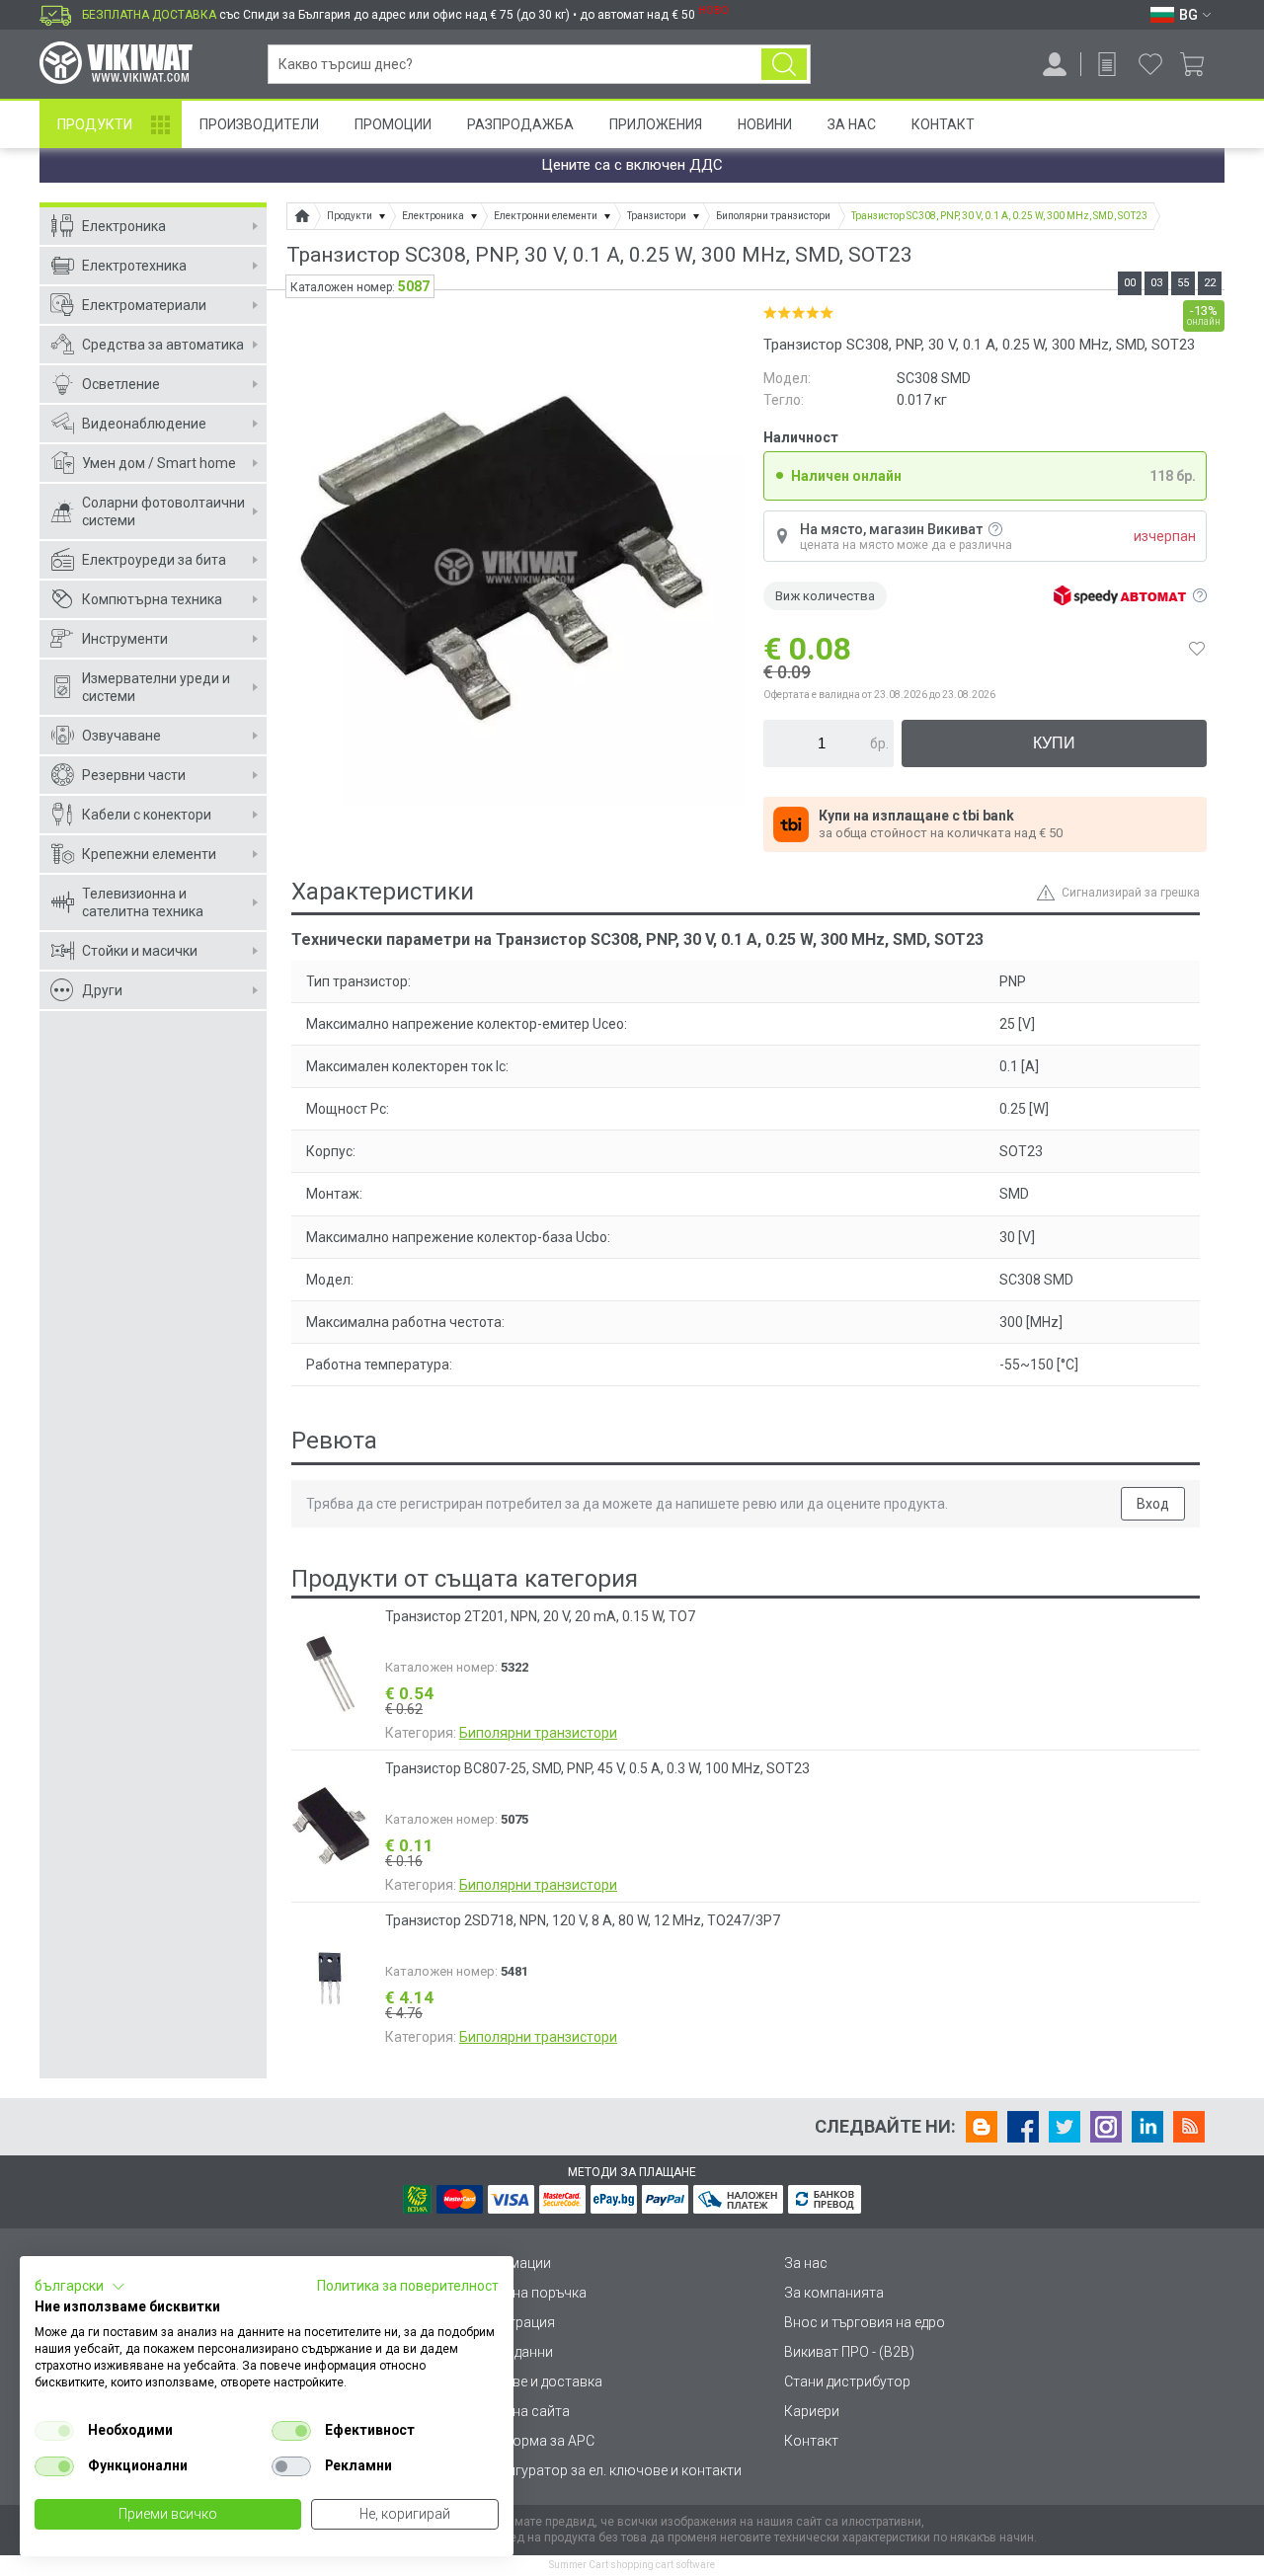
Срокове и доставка (537, 2381)
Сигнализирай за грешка (1131, 893)
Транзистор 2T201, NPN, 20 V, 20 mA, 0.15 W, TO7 (540, 1616)
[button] (80, 2287)
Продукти (95, 124)
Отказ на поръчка (529, 2293)
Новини (765, 124)
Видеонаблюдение (144, 424)
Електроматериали (144, 305)
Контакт (943, 124)
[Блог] (982, 2127)
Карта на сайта (520, 2411)
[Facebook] (1023, 2127)
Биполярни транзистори (538, 1733)
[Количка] (1199, 64)
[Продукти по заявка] (1107, 64)
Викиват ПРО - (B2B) (849, 2352)
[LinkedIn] (1147, 2127)
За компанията (834, 2293)
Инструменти (125, 639)
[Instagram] (1106, 2127)
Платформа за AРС (533, 2441)
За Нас (852, 124)
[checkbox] (54, 2431)
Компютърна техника (152, 599)
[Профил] (1055, 64)
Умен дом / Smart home (159, 463)
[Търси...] (784, 64)
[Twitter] (1065, 2127)
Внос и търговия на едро (865, 2322)
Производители (259, 124)
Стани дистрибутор (847, 2381)
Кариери (812, 2411)
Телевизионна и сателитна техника (143, 902)
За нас (806, 2263)
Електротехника (134, 266)
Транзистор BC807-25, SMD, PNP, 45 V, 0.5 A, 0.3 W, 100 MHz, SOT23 (597, 1768)
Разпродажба (520, 124)
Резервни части (134, 775)
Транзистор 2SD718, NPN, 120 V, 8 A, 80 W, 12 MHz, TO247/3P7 (583, 1920)
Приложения (656, 124)
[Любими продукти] (1150, 64)
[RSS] (1189, 2127)
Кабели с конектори (147, 815)
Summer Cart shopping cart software (632, 2565)
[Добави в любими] (1197, 649)
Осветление (121, 384)
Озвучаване (121, 736)
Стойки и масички (140, 951)
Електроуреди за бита (154, 560)
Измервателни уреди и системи (156, 687)
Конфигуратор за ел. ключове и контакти (606, 2470)
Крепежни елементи (149, 854)
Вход (1153, 1504)
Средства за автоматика (163, 345)
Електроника (124, 226)
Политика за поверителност (408, 2286)
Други (102, 990)
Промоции (393, 124)
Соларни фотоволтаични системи (163, 511)
